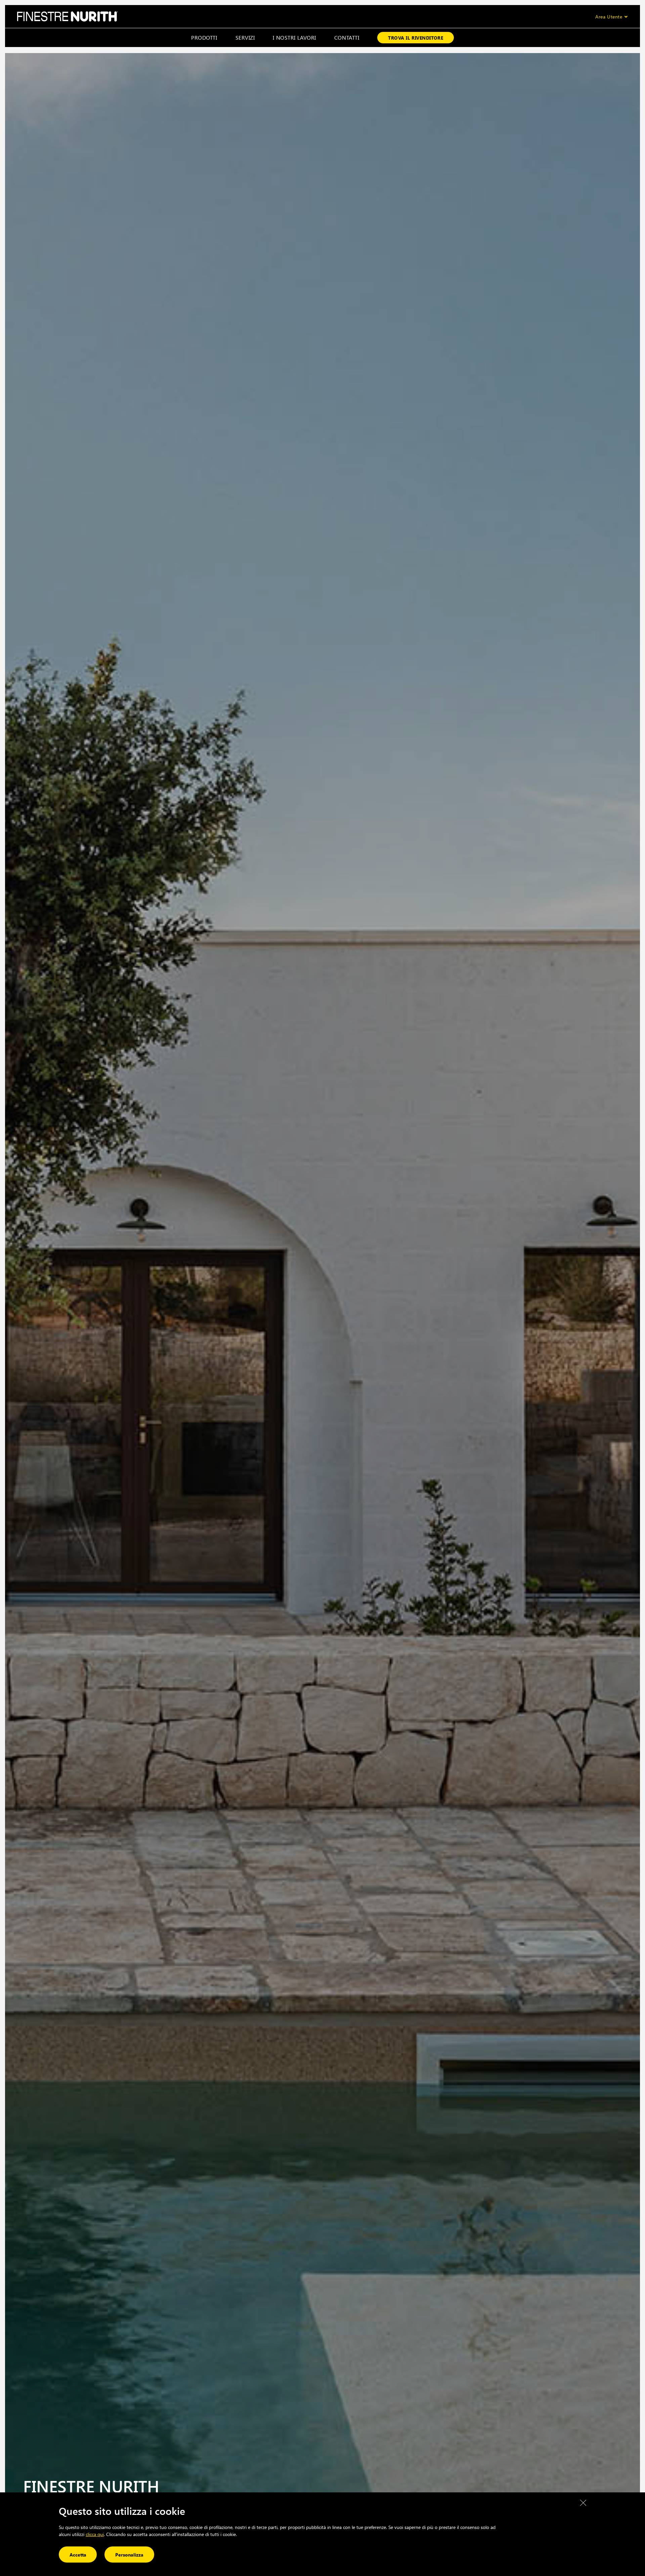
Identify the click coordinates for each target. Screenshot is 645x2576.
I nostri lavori (294, 37)
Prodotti (204, 37)
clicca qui (95, 2534)
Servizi (245, 37)
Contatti (347, 37)
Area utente (609, 17)
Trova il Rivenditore (416, 38)
